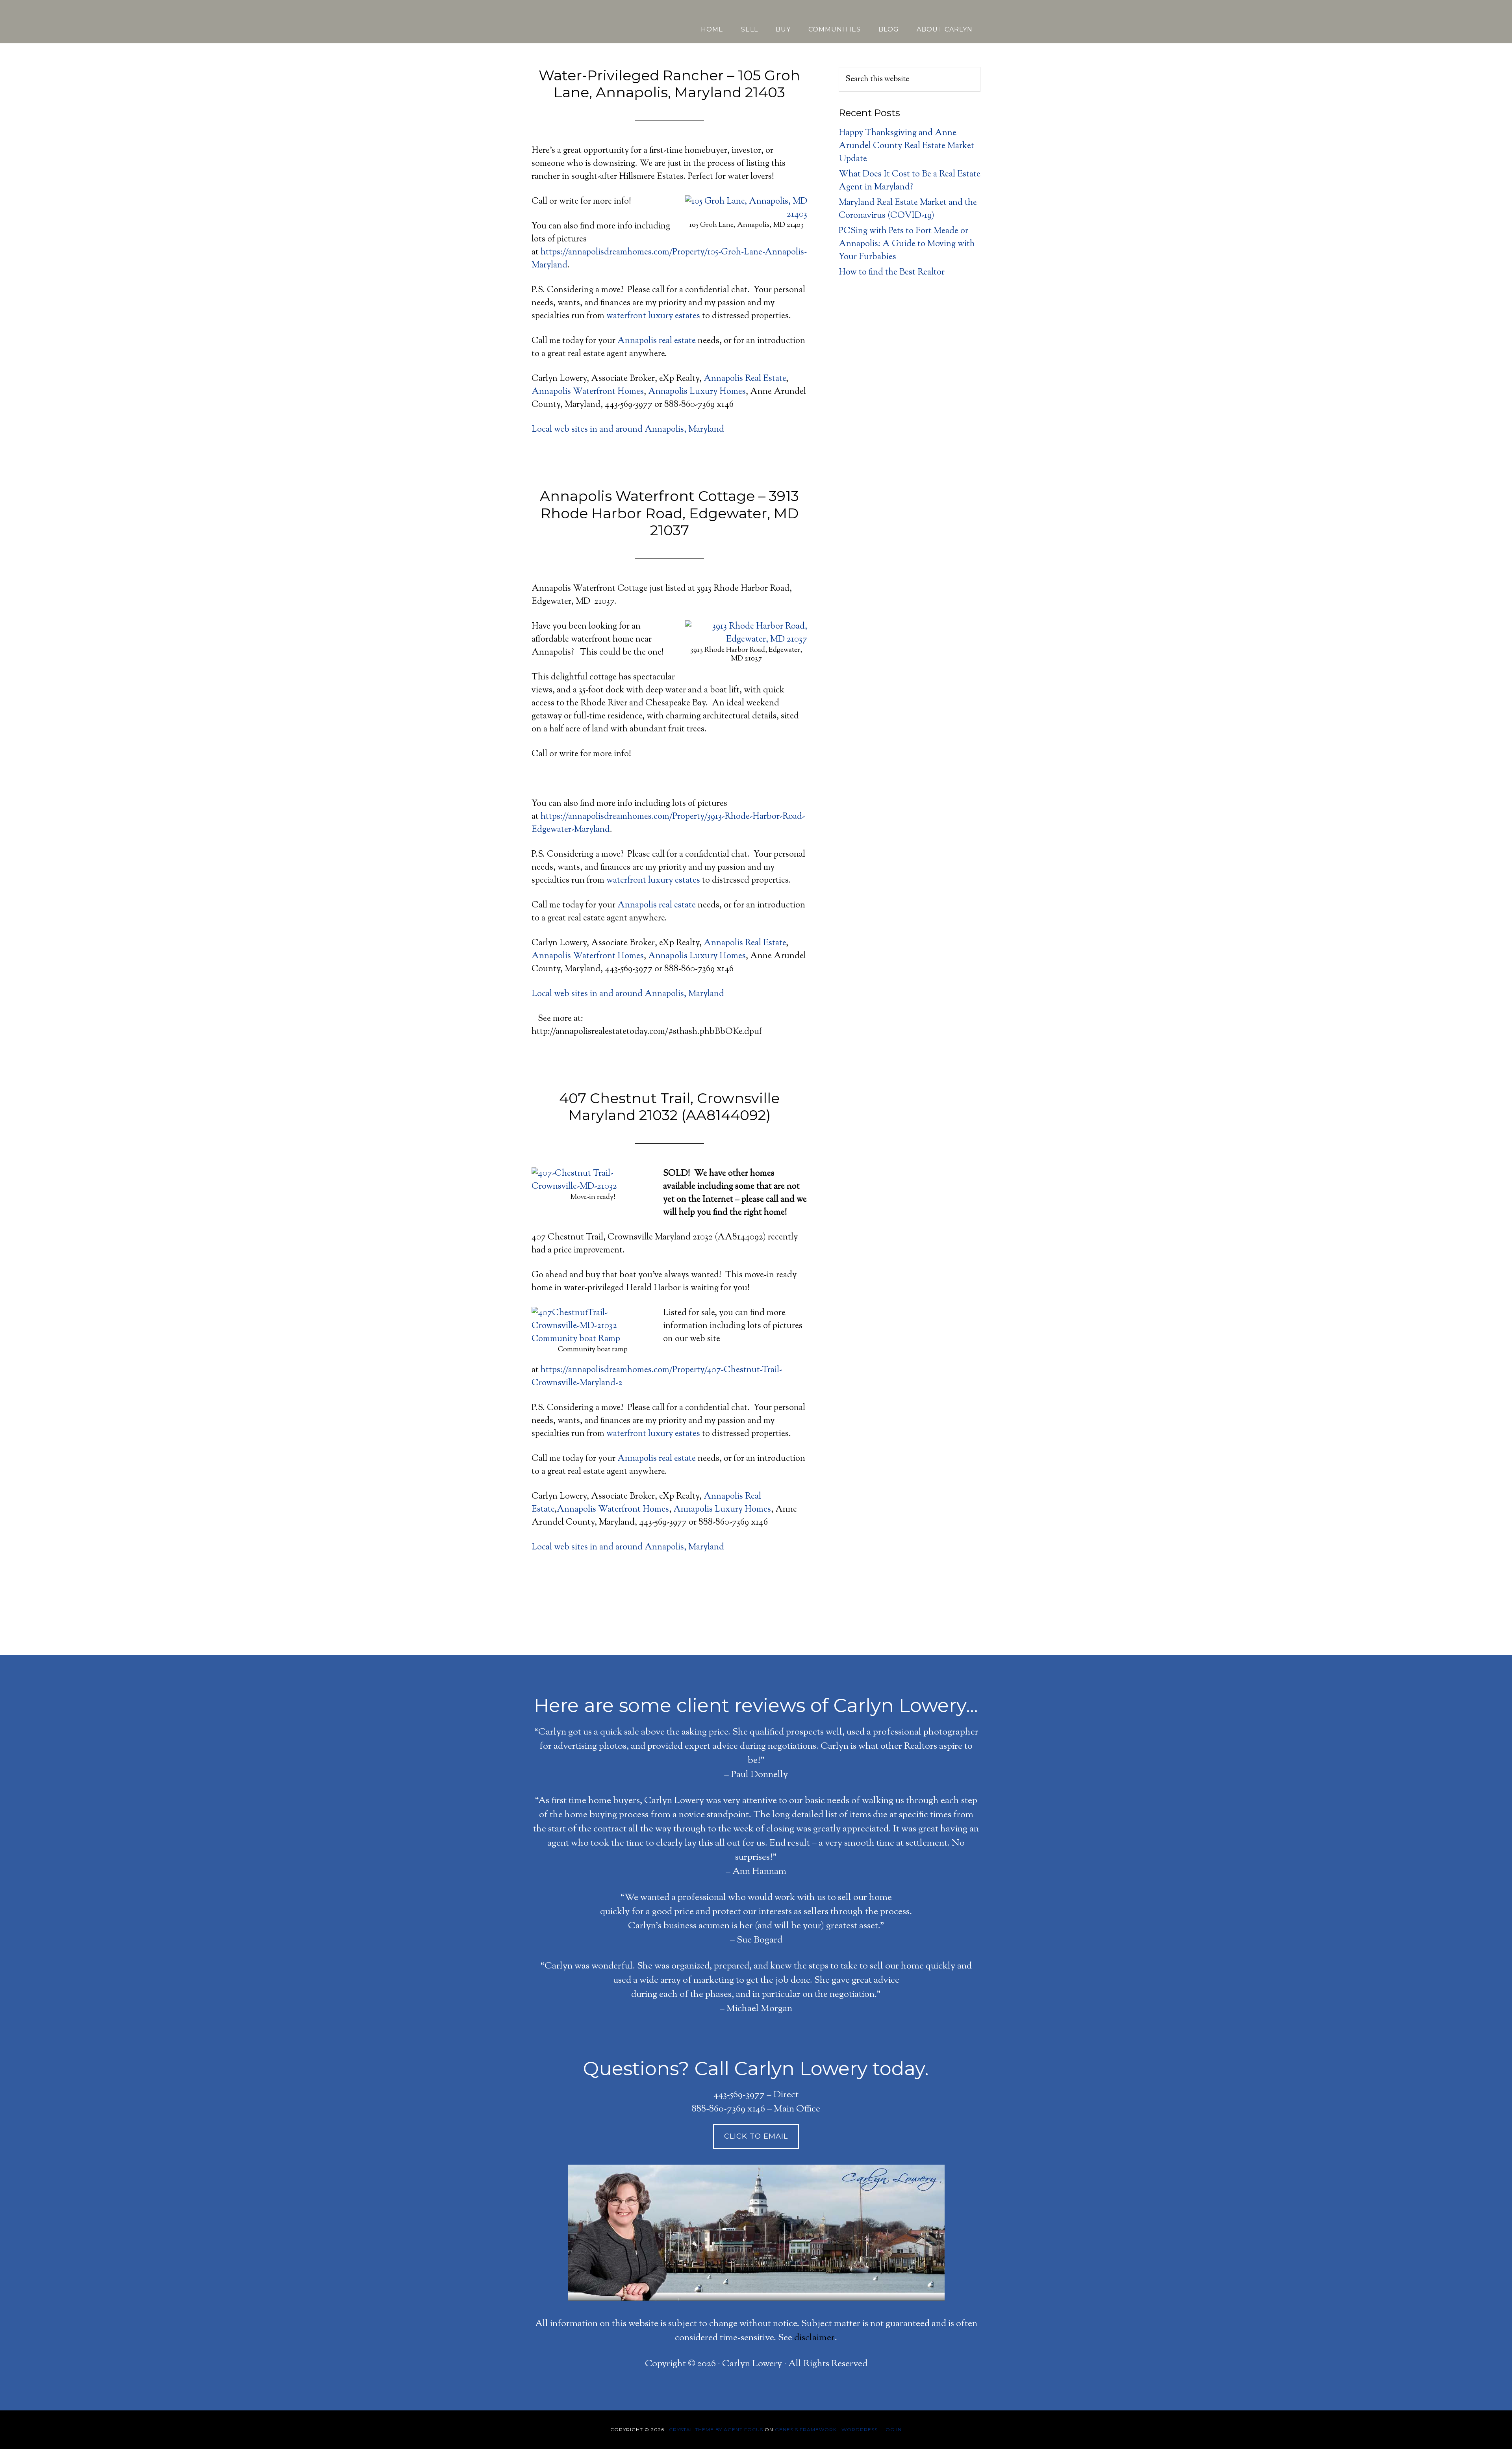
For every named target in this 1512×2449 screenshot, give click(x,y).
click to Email (756, 2136)
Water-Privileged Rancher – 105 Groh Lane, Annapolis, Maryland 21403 (669, 84)
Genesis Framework (806, 2430)
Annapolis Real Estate (745, 379)
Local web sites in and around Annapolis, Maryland (628, 430)
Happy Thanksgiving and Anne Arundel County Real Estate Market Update (906, 146)
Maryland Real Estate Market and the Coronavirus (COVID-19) (908, 209)
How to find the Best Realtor (892, 273)
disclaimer (814, 2338)
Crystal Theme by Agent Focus (716, 2430)
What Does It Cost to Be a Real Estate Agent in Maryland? (910, 181)
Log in (892, 2430)
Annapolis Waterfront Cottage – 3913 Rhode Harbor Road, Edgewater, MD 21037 (669, 513)
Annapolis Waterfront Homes (588, 392)
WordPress (860, 2430)
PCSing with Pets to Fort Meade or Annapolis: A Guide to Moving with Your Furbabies (907, 244)
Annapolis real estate (657, 341)
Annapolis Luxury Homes (697, 392)
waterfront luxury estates (653, 316)
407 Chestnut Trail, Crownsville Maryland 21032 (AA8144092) (669, 1107)
